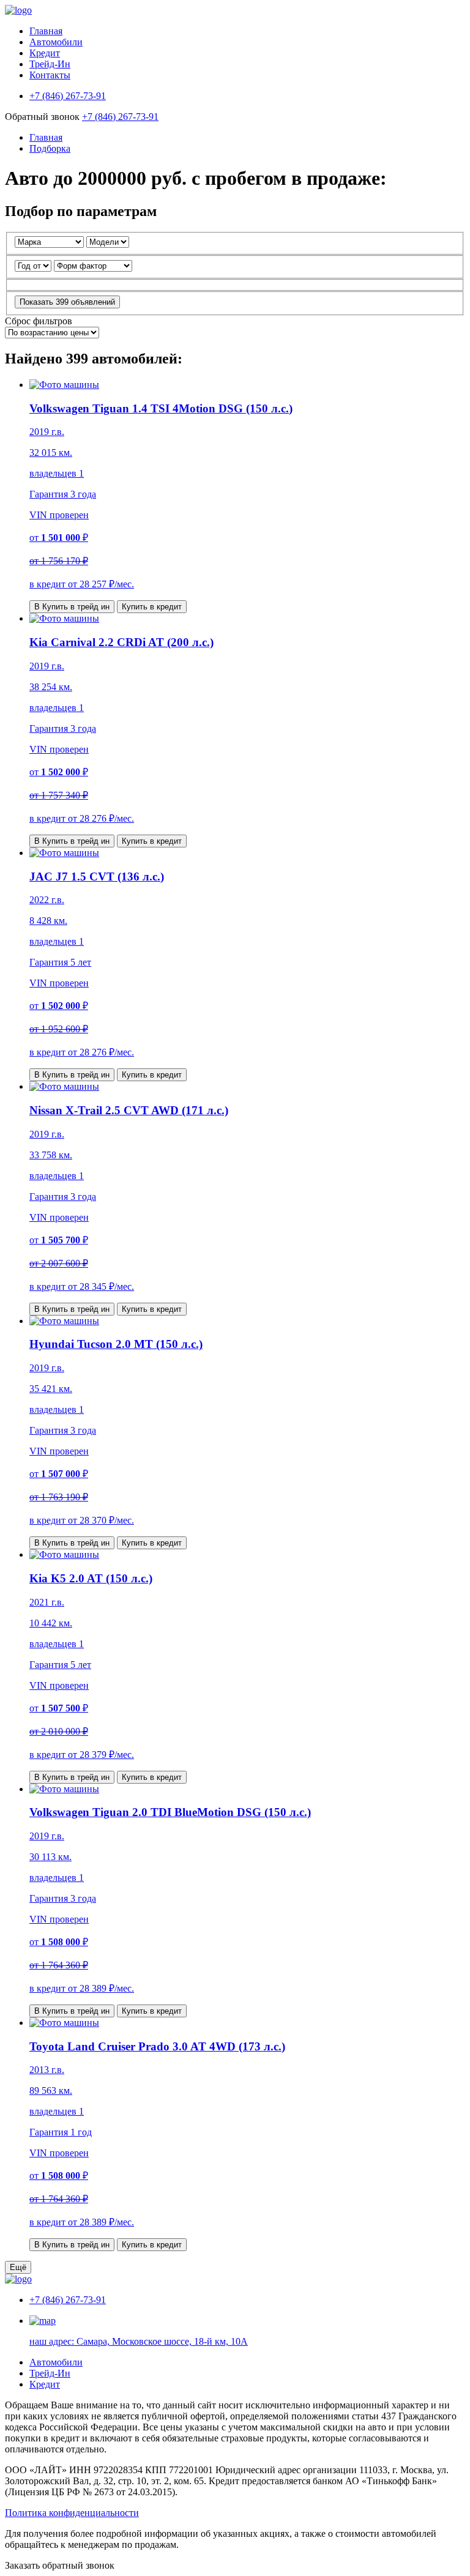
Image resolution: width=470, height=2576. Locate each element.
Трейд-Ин (50, 64)
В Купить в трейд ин (72, 607)
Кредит (45, 53)
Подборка (50, 148)
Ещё (18, 2267)
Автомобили (56, 42)
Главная (46, 31)
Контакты (50, 75)
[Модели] (108, 241)
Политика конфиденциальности (72, 2513)
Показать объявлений (67, 302)
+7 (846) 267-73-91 (120, 117)
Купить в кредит (152, 607)
